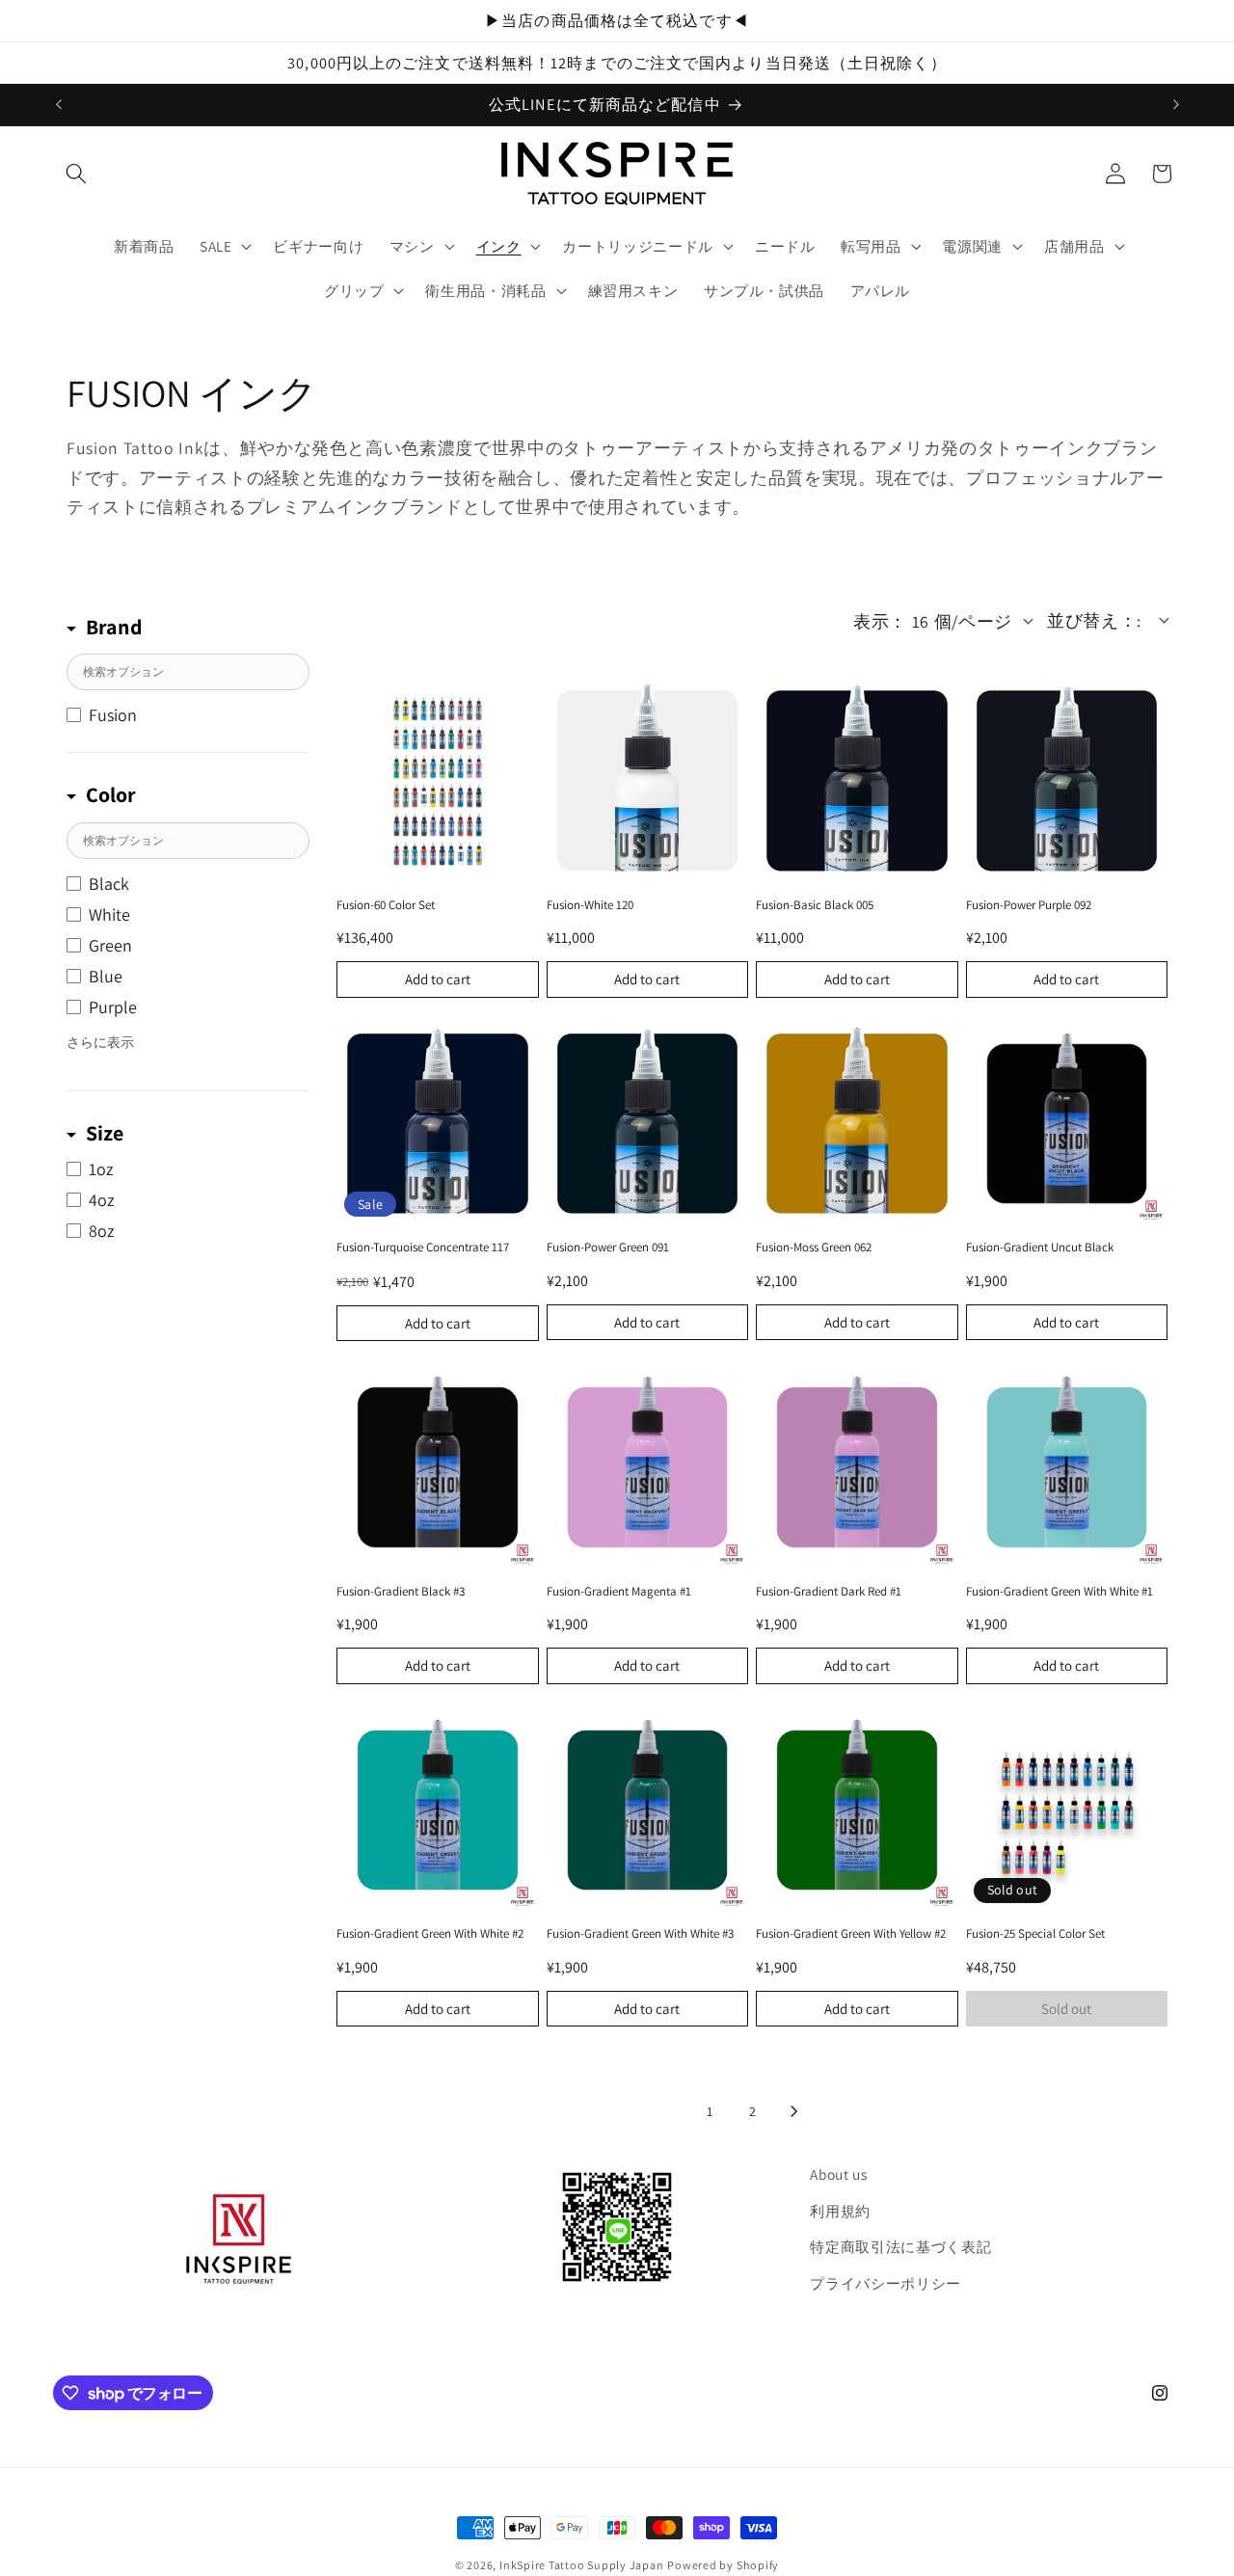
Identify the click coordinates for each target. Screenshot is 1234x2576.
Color (111, 794)
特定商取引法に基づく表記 (900, 2246)
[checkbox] (188, 715)
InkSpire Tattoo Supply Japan (582, 2565)
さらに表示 (100, 1042)
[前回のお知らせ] (59, 104)
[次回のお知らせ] (1176, 104)
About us (838, 2174)
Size (105, 1133)
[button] (76, 174)
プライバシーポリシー (885, 2283)
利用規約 (840, 2211)
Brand (114, 627)
